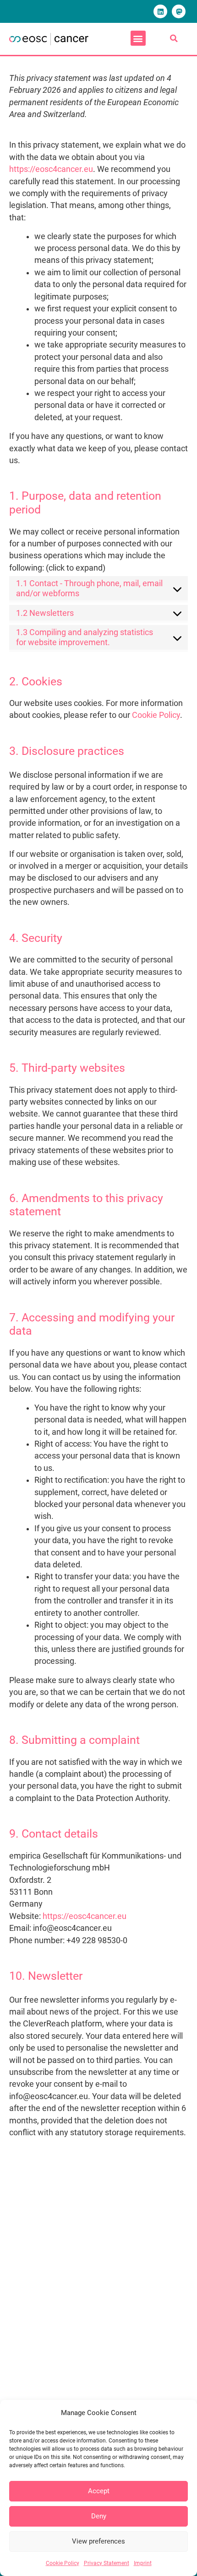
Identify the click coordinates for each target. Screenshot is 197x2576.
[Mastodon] (179, 11)
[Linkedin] (160, 11)
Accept (99, 2491)
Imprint (143, 2563)
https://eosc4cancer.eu (51, 169)
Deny (99, 2516)
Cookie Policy (63, 2563)
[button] (138, 38)
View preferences (98, 2541)
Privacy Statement (107, 2563)
